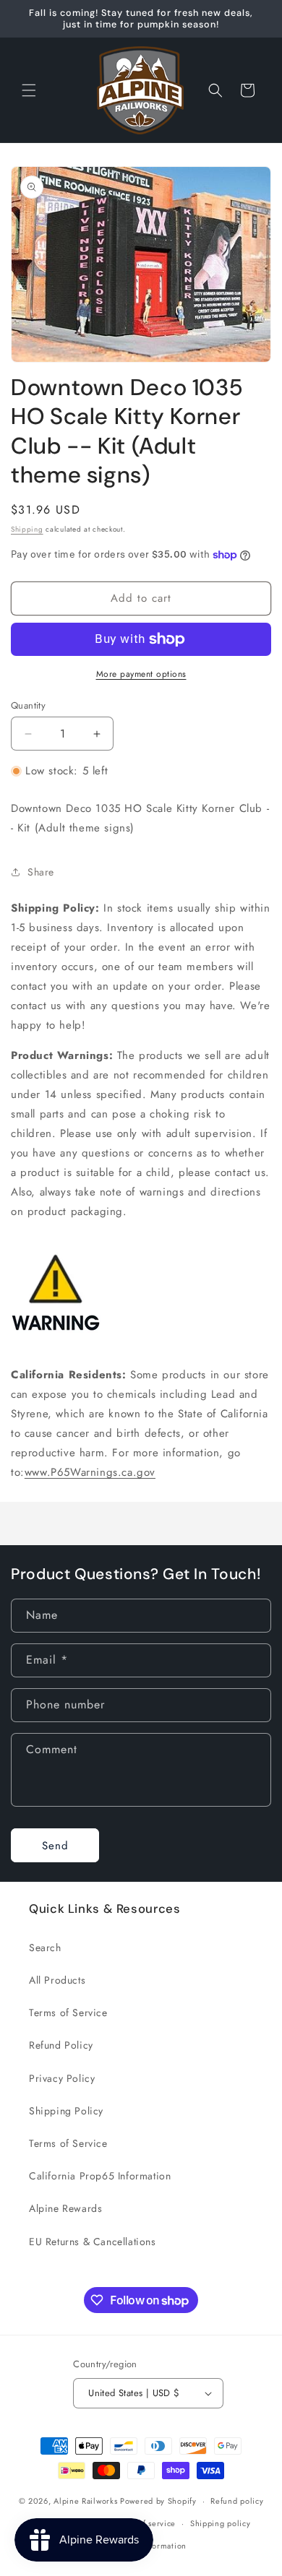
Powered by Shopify (158, 2501)
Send (55, 1846)
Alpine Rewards (65, 2208)
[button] (29, 90)
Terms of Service (68, 2013)
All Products (57, 1980)
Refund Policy (61, 2045)
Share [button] (41, 872)
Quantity (28, 705)
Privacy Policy (62, 2078)
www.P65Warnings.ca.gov (90, 1472)
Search (45, 1948)
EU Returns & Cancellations (93, 2242)
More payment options (141, 674)
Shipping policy (221, 2523)
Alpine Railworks (85, 2501)
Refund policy (237, 2501)
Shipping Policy (66, 2111)
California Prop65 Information (100, 2176)
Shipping (27, 529)
